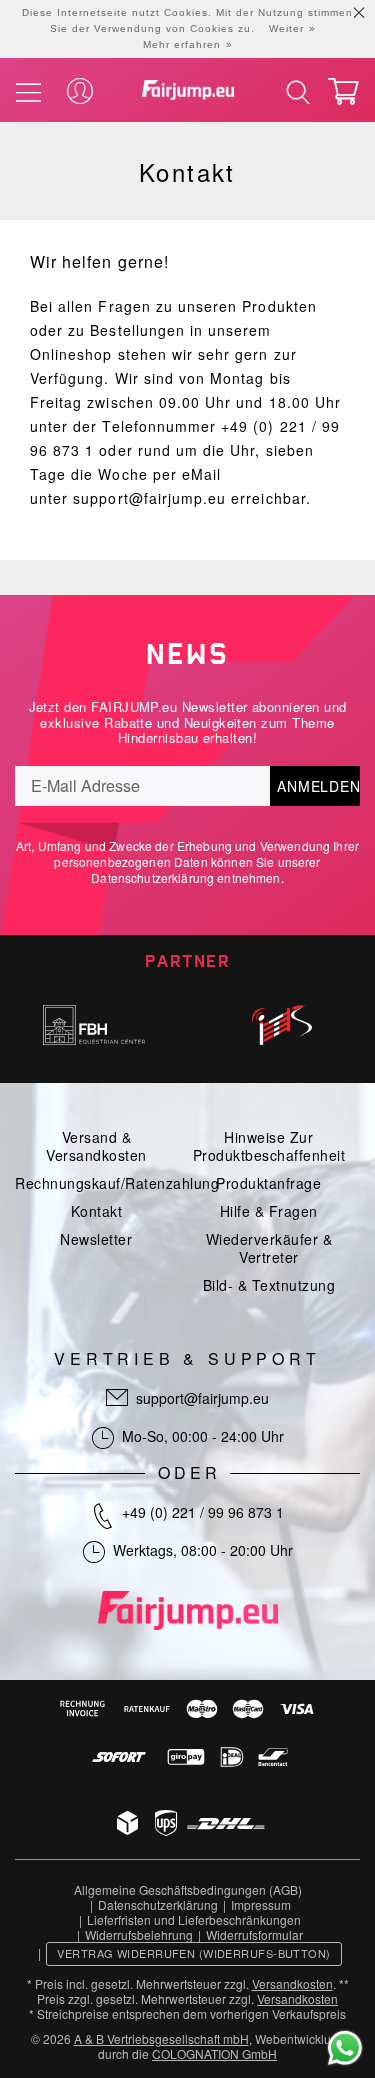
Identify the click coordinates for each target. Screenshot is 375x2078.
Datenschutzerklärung (152, 877)
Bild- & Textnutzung (269, 1285)
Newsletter (96, 1239)
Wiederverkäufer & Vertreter (269, 1248)
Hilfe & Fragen (269, 1211)
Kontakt (97, 1211)
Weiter (286, 28)
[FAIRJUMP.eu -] (188, 90)
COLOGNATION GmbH (214, 2053)
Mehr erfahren (182, 44)
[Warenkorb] (343, 91)
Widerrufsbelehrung (139, 1934)
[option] (94, 1025)
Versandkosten (292, 1983)
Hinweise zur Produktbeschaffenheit (269, 1146)
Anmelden (318, 786)
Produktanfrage (268, 1183)
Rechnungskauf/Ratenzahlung (117, 1183)
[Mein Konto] (80, 92)
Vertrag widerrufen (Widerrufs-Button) (193, 1953)
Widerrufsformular (254, 1934)
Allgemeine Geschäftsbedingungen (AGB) (188, 1889)
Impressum (261, 1904)
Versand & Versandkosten (96, 1146)
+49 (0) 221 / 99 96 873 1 (203, 1512)
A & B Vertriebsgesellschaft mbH (161, 2038)
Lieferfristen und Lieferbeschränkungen (194, 1919)
